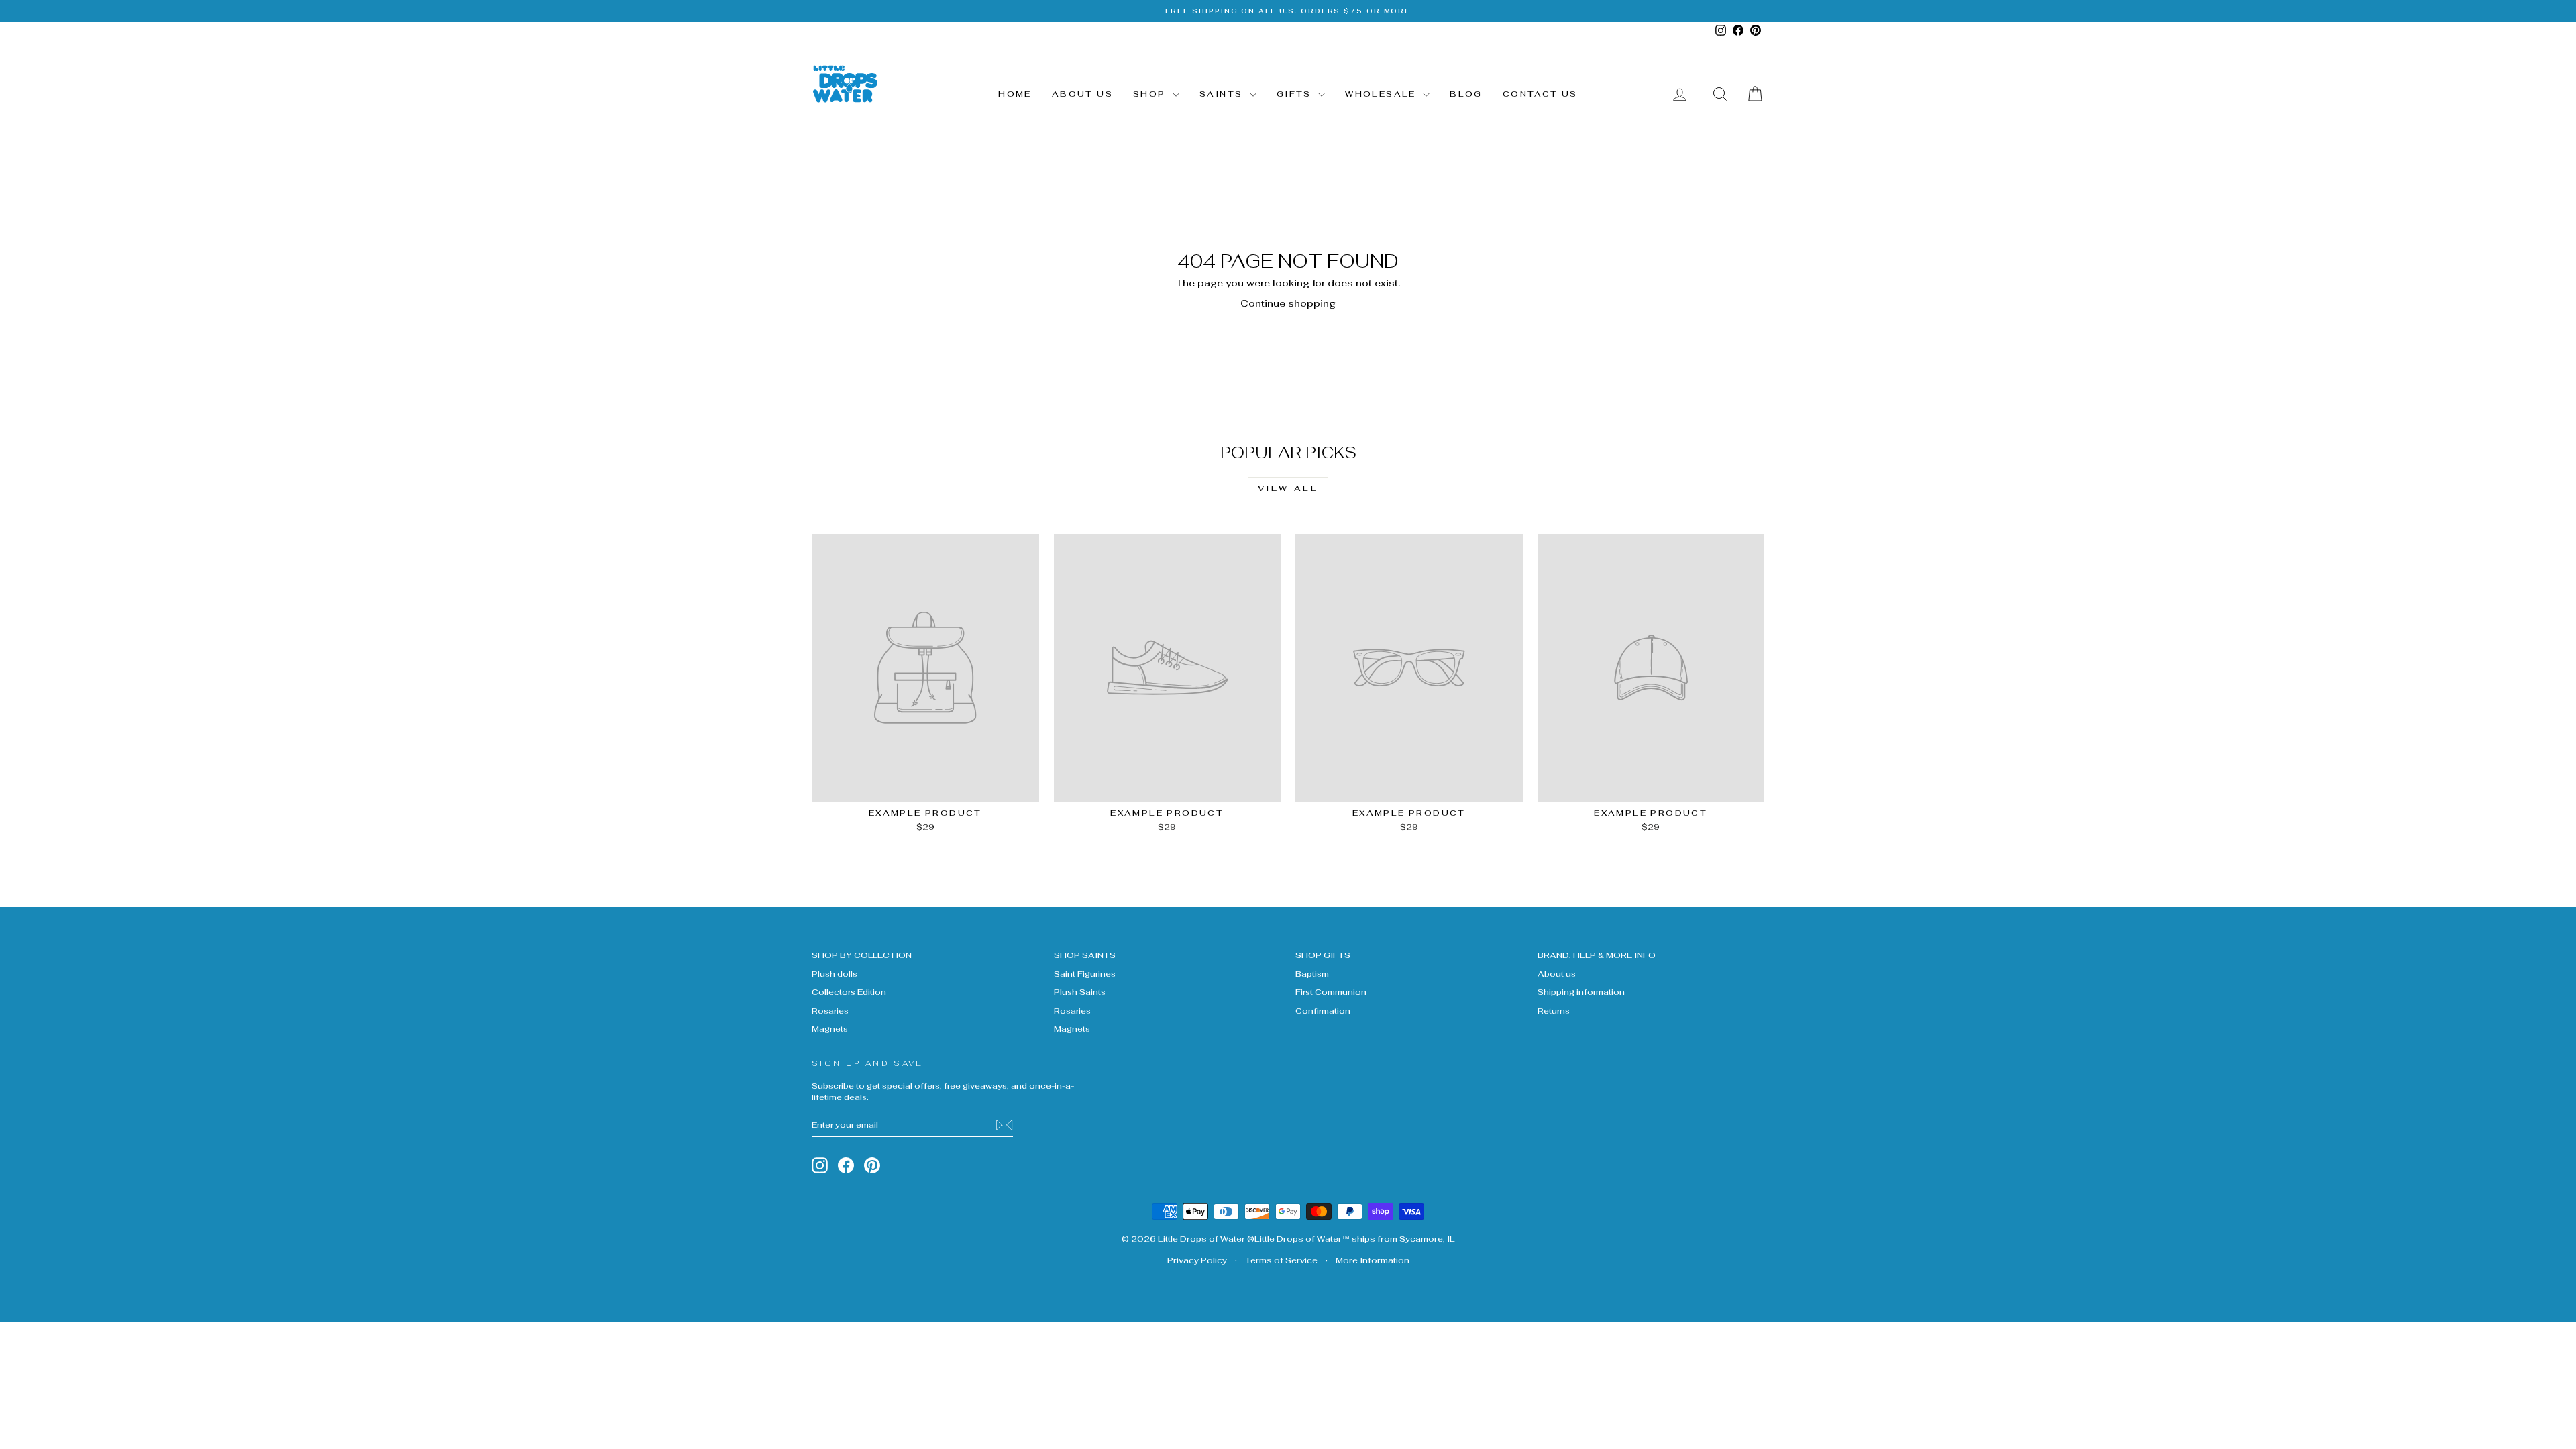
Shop (1151, 94)
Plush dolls (835, 974)
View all (1288, 488)
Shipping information (1581, 992)
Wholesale (1382, 94)
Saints (1223, 94)
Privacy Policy (1197, 1260)
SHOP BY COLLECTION (862, 955)
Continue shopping (1288, 303)
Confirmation (1323, 1011)
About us (1082, 94)
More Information (1373, 1260)
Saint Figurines (1085, 974)
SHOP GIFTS (1323, 955)
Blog (1466, 94)
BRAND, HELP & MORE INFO (1597, 955)
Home (1015, 94)
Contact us (1540, 94)
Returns (1554, 1011)
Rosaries (830, 1011)
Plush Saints (1080, 992)
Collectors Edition (849, 992)
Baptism (1312, 974)
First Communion (1331, 992)
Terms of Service (1281, 1260)
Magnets (830, 1029)
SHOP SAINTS (1085, 955)
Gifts (1296, 94)
